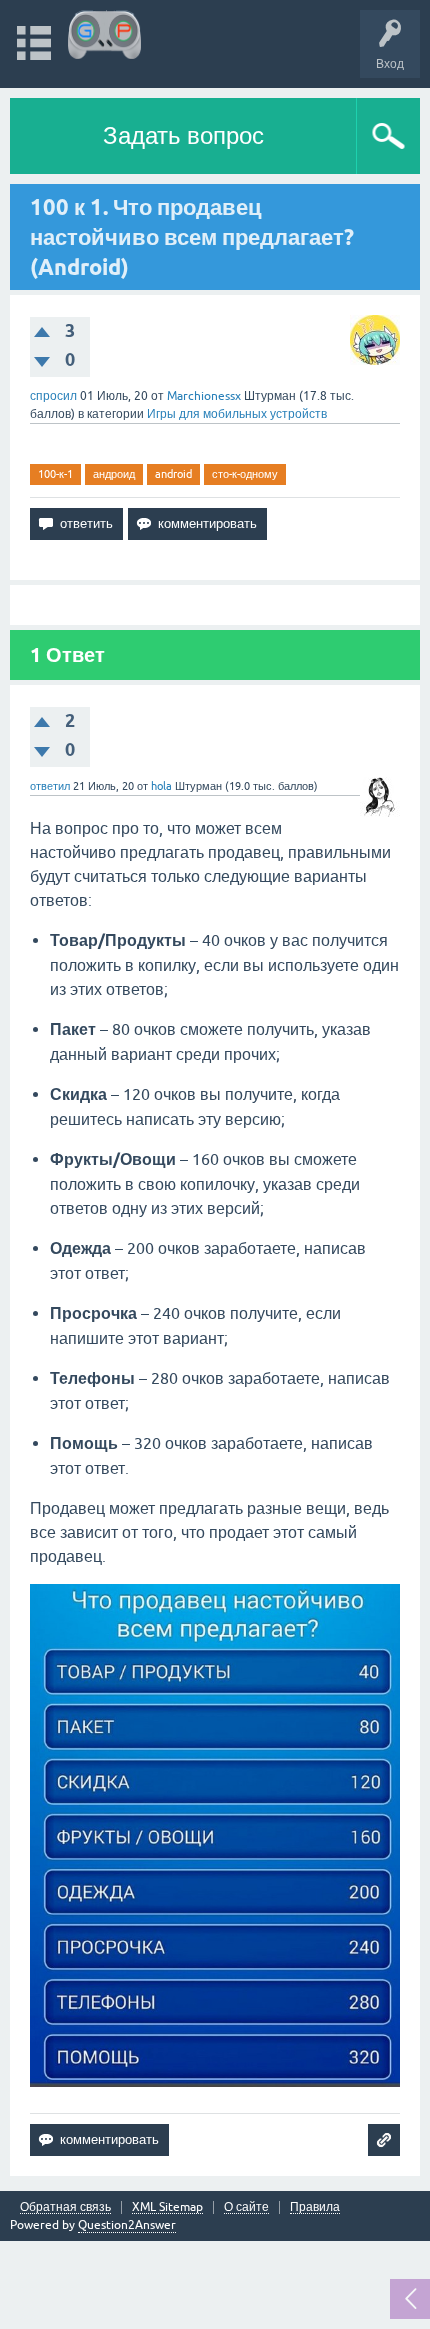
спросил (53, 396)
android (173, 474)
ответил (50, 786)
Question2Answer (127, 2225)
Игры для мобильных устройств (237, 414)
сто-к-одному (245, 474)
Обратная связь (65, 2207)
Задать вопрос (183, 135)
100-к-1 (55, 474)
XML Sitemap (167, 2207)
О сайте (246, 2207)
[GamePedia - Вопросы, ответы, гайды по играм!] (104, 34)
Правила (315, 2207)
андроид (114, 474)
